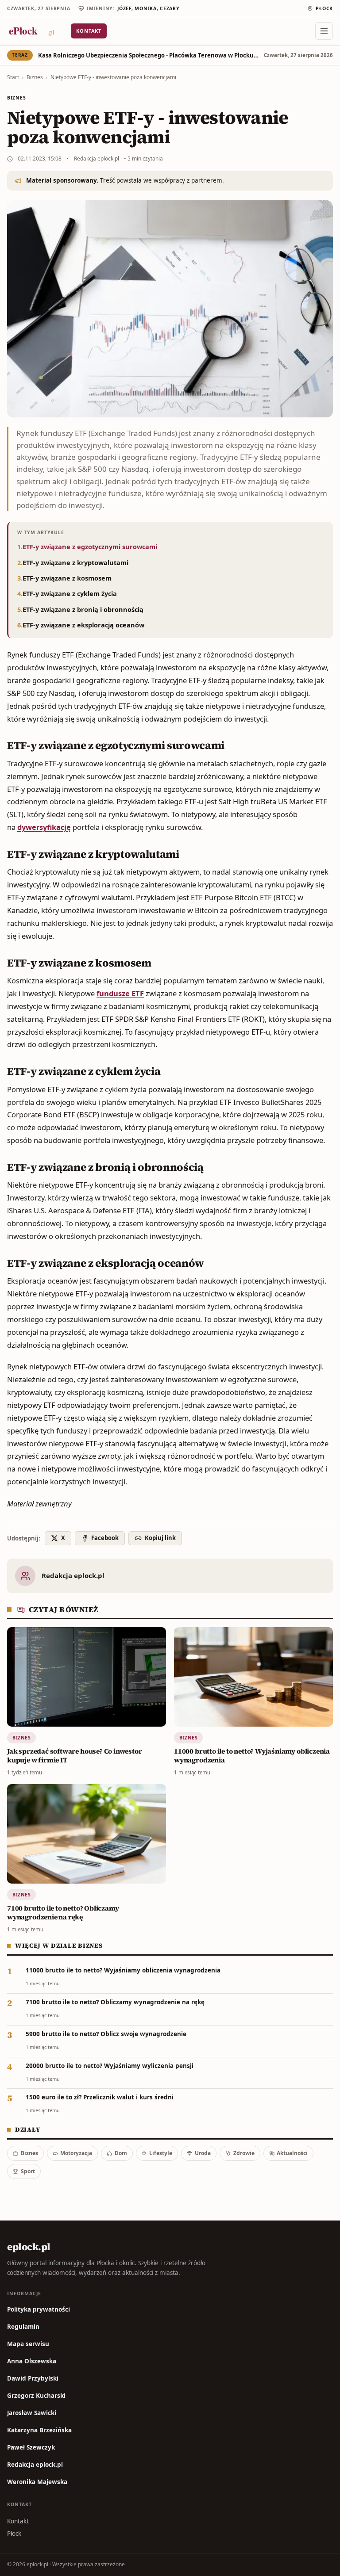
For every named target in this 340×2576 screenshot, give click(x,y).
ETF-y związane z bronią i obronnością (83, 609)
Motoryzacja (76, 2153)
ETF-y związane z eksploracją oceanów (83, 625)
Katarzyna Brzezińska (39, 2430)
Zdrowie (244, 2153)
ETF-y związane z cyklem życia (70, 593)
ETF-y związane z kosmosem (67, 578)
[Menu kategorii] (324, 31)
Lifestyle (161, 2153)
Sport (28, 2171)
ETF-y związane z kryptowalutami (75, 562)
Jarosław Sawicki (32, 2413)
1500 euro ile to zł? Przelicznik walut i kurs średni (100, 2097)
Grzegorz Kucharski (36, 2396)
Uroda (203, 2153)
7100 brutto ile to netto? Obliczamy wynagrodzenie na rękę (115, 2002)
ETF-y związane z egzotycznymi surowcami (90, 547)
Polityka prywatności (39, 2309)
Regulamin (23, 2327)
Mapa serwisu (28, 2344)
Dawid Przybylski (33, 2378)
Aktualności (292, 2153)
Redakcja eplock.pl (97, 159)
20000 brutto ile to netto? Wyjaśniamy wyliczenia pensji (110, 2066)
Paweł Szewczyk (31, 2447)
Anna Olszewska (32, 2361)
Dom (121, 2153)
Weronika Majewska (37, 2482)
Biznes (35, 77)
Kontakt (89, 31)
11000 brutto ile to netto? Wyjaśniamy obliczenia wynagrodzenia (123, 1970)
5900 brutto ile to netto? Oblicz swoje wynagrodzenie (106, 2034)
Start (13, 77)
